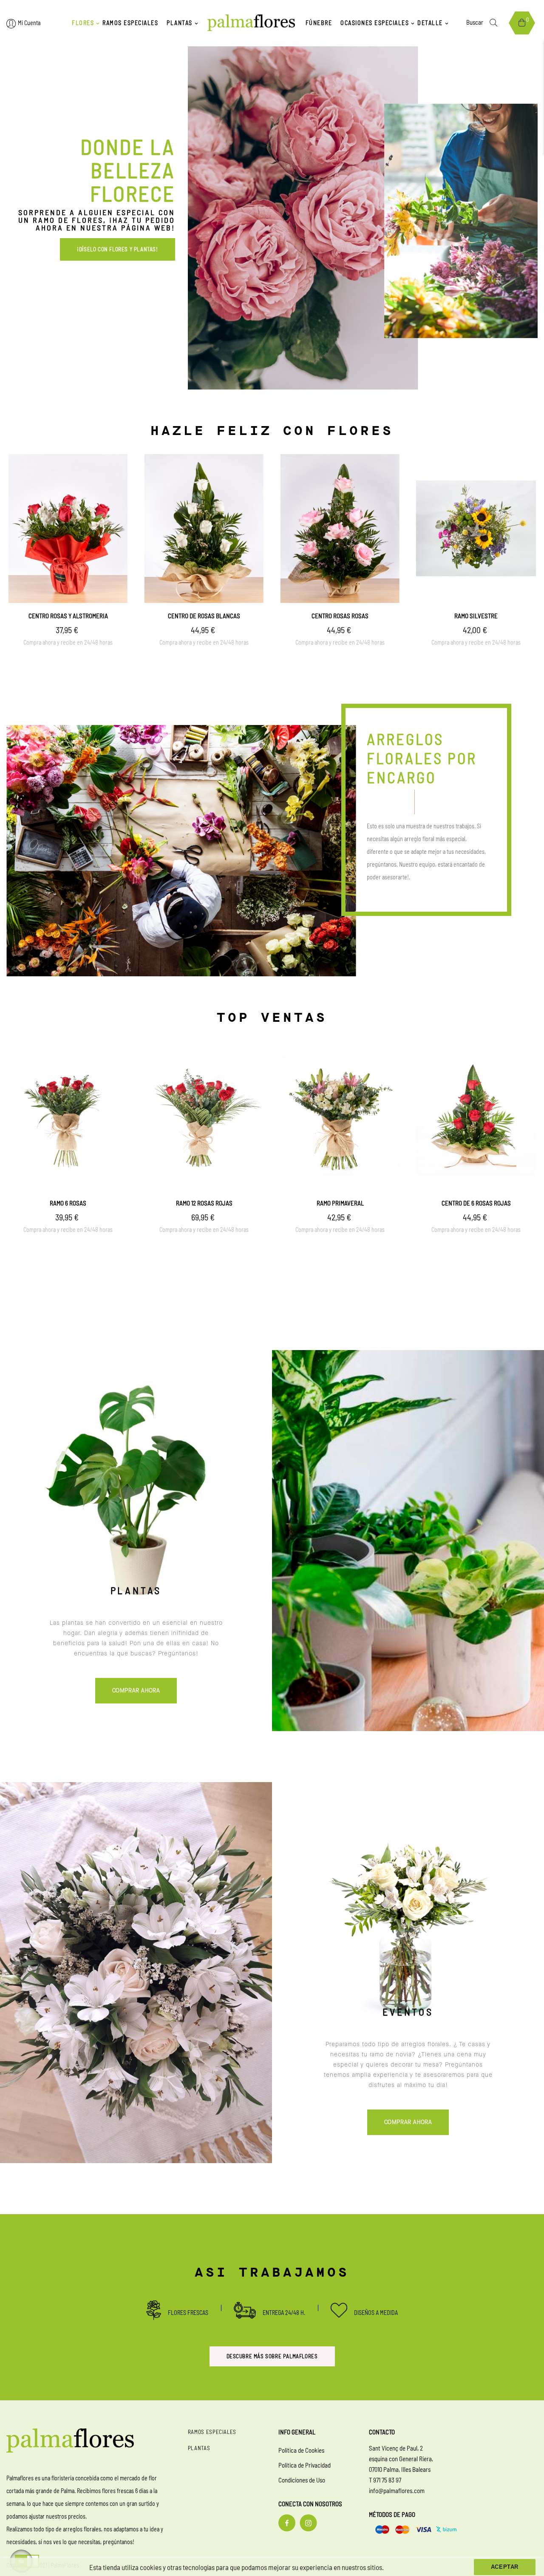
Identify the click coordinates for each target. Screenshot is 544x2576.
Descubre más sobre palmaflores (272, 2356)
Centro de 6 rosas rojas (476, 1203)
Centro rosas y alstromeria (68, 616)
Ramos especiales (212, 2432)
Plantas (199, 2448)
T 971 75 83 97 (385, 2480)
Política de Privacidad (305, 2465)
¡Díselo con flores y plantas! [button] (117, 249)
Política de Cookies (301, 2450)
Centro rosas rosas (340, 616)
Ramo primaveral (340, 1203)
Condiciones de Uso (302, 2480)
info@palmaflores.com (397, 2491)
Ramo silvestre (476, 616)
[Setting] (11, 24)
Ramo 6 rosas (68, 1203)
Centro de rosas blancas (204, 616)
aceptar (505, 2567)
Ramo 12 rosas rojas (204, 1203)
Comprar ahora (136, 1691)
